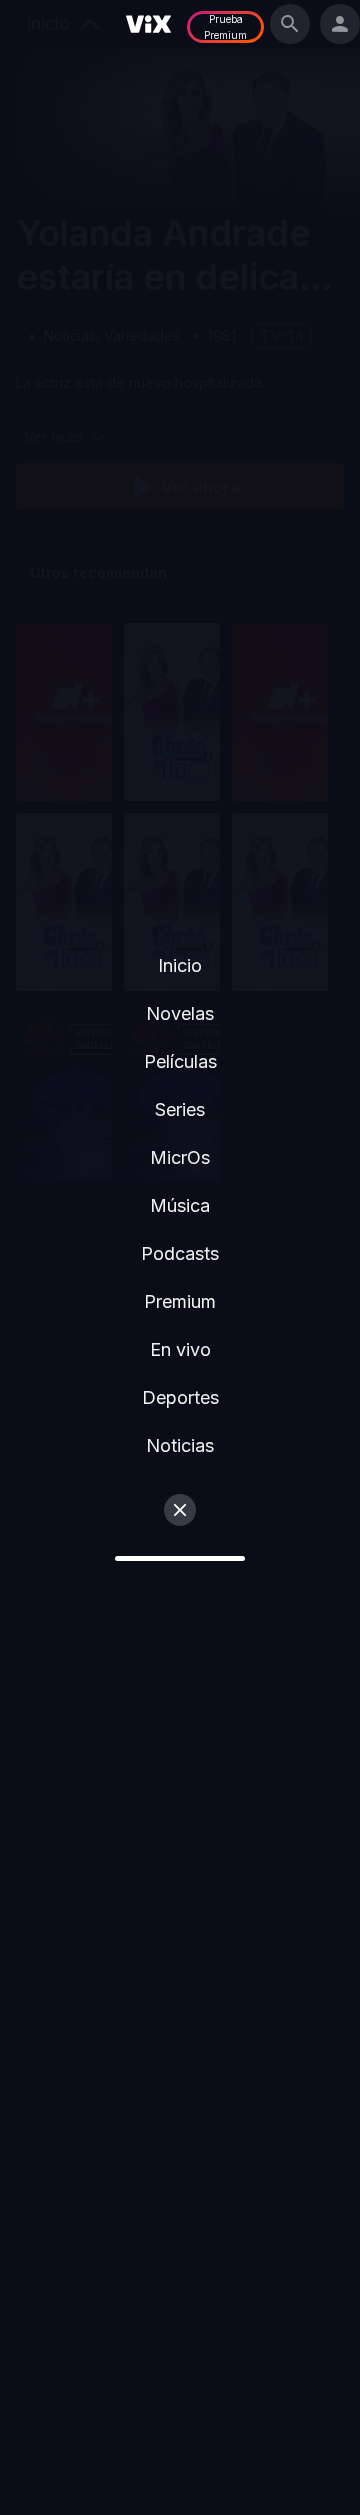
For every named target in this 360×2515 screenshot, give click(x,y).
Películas (180, 1061)
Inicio (180, 965)
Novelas (180, 1013)
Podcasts (180, 1253)
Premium (180, 1301)
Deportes (180, 1397)
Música (180, 1205)
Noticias (180, 1445)
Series (180, 1109)
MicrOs (180, 1157)
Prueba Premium (225, 27)
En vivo (180, 1349)
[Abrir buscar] (290, 24)
